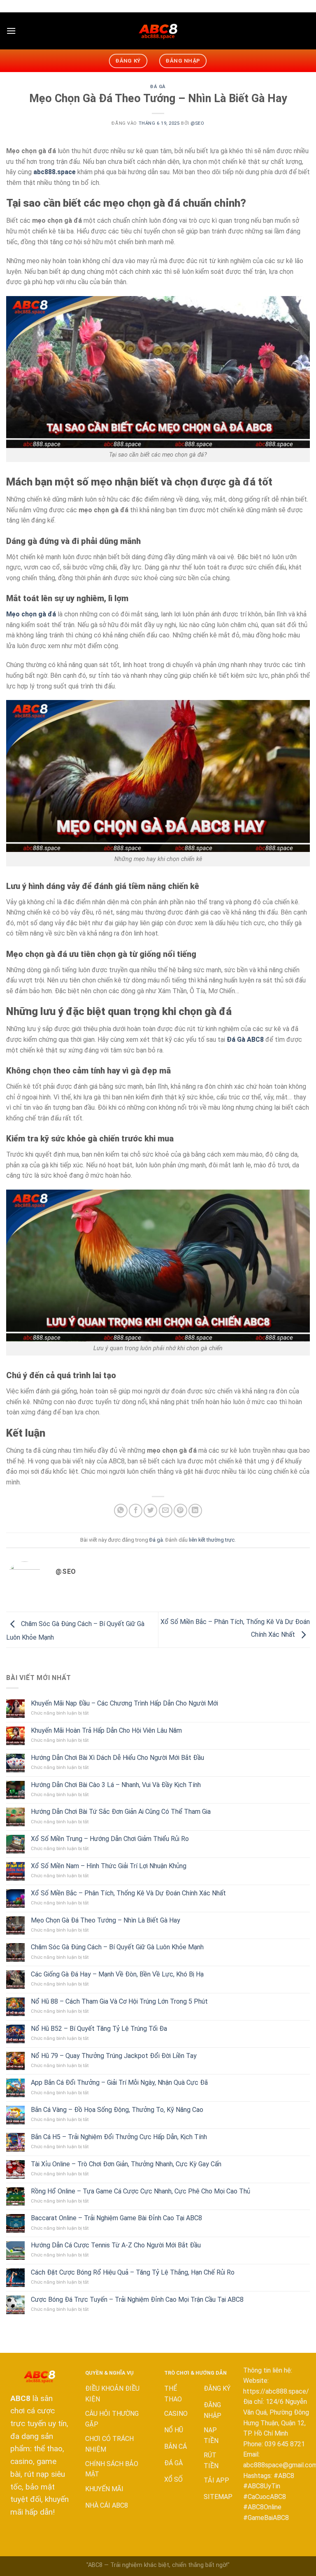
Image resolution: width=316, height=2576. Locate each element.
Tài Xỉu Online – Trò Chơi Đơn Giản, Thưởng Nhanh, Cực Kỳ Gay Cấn (126, 2164)
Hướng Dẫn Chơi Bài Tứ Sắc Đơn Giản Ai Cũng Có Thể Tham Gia (121, 1812)
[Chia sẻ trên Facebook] (136, 1511)
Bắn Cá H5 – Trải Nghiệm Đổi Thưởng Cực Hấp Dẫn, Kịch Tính (119, 2137)
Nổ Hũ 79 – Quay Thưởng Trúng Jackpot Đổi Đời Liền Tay (114, 2056)
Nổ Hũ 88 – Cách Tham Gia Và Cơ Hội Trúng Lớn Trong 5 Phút (119, 2001)
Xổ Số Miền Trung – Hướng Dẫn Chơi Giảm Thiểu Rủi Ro (112, 1839)
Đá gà (158, 87)
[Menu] (11, 31)
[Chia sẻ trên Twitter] (150, 1511)
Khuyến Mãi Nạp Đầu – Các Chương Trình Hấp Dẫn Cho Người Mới (124, 1703)
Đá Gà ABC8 (245, 1039)
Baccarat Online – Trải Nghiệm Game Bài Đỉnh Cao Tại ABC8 (116, 2218)
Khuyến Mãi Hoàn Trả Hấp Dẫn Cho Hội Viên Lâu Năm (107, 1730)
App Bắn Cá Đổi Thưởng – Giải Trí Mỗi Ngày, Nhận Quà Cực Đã (119, 2082)
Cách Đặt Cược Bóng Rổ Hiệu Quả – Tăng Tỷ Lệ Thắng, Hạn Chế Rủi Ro (133, 2272)
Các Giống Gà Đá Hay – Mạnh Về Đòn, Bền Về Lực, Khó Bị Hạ (117, 1974)
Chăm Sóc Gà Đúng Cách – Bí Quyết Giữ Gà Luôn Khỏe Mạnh (117, 1947)
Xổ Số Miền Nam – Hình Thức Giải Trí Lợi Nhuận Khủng (109, 1866)
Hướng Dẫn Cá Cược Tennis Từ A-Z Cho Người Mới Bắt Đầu (116, 2245)
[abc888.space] (158, 31)
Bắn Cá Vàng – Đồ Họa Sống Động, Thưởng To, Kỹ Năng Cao (117, 2110)
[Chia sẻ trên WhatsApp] (121, 1511)
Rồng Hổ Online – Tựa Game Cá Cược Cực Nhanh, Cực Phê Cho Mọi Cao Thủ (141, 2191)
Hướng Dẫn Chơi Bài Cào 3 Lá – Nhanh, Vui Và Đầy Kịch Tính (116, 1785)
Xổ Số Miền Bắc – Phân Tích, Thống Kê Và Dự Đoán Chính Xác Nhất (128, 1893)
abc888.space (55, 172)
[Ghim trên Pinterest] (180, 1511)
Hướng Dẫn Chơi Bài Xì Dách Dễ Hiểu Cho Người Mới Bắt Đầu (117, 1758)
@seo (197, 123)
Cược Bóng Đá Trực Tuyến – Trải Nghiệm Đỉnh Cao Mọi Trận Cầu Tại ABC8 (137, 2299)
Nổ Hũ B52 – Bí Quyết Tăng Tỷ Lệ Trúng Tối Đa (99, 2029)
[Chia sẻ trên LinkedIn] (195, 1511)
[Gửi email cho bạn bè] (166, 1511)
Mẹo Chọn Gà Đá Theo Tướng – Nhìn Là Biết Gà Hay (106, 1920)
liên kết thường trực (212, 1540)
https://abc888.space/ (276, 2391)
